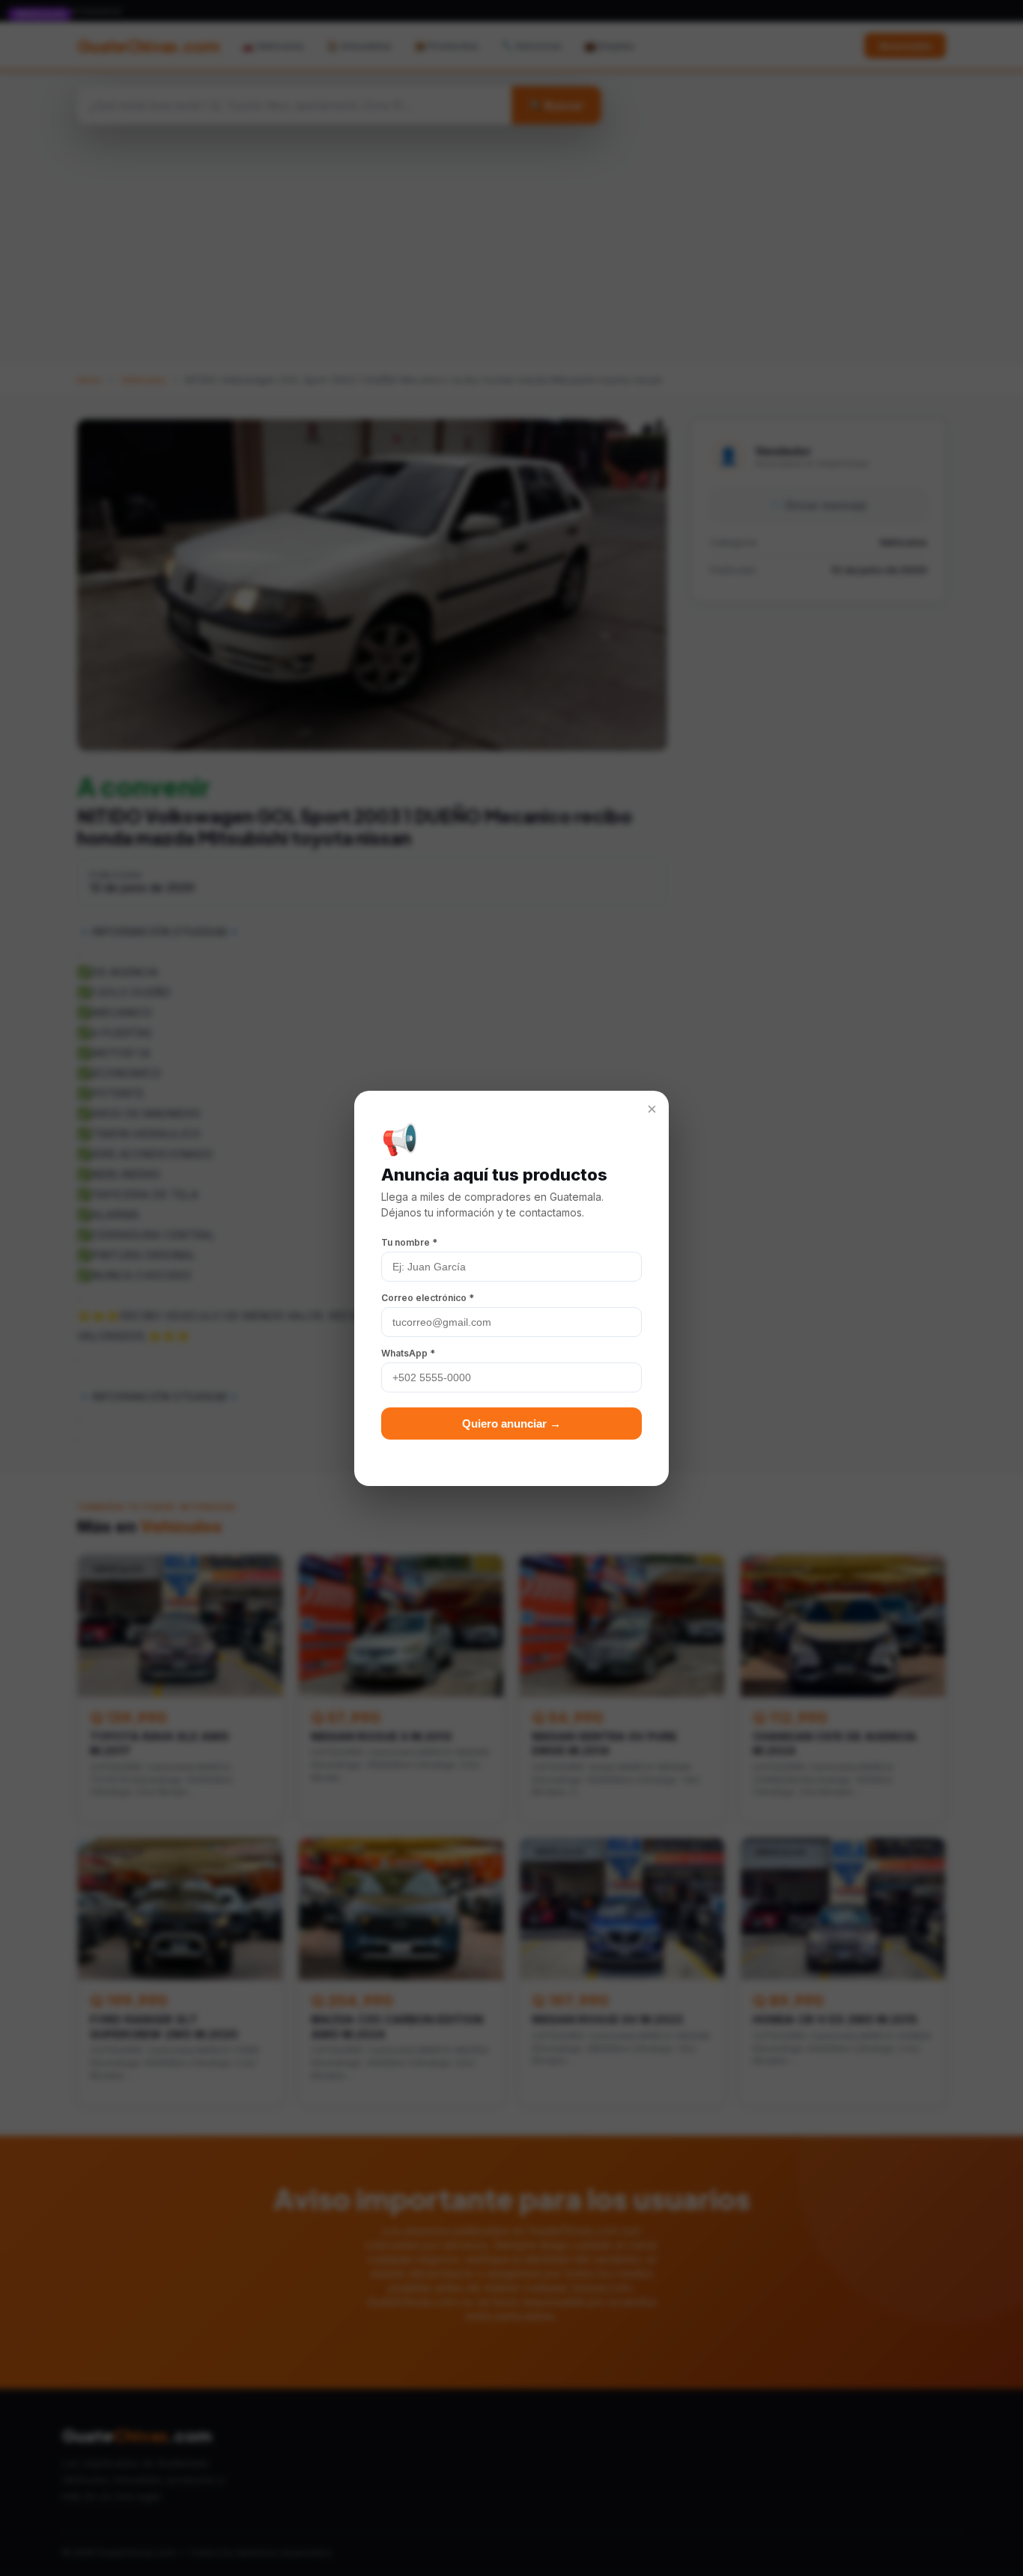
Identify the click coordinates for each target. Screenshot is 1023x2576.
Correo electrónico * (428, 1298)
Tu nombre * (409, 1242)
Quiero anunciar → (511, 1424)
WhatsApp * (408, 1353)
